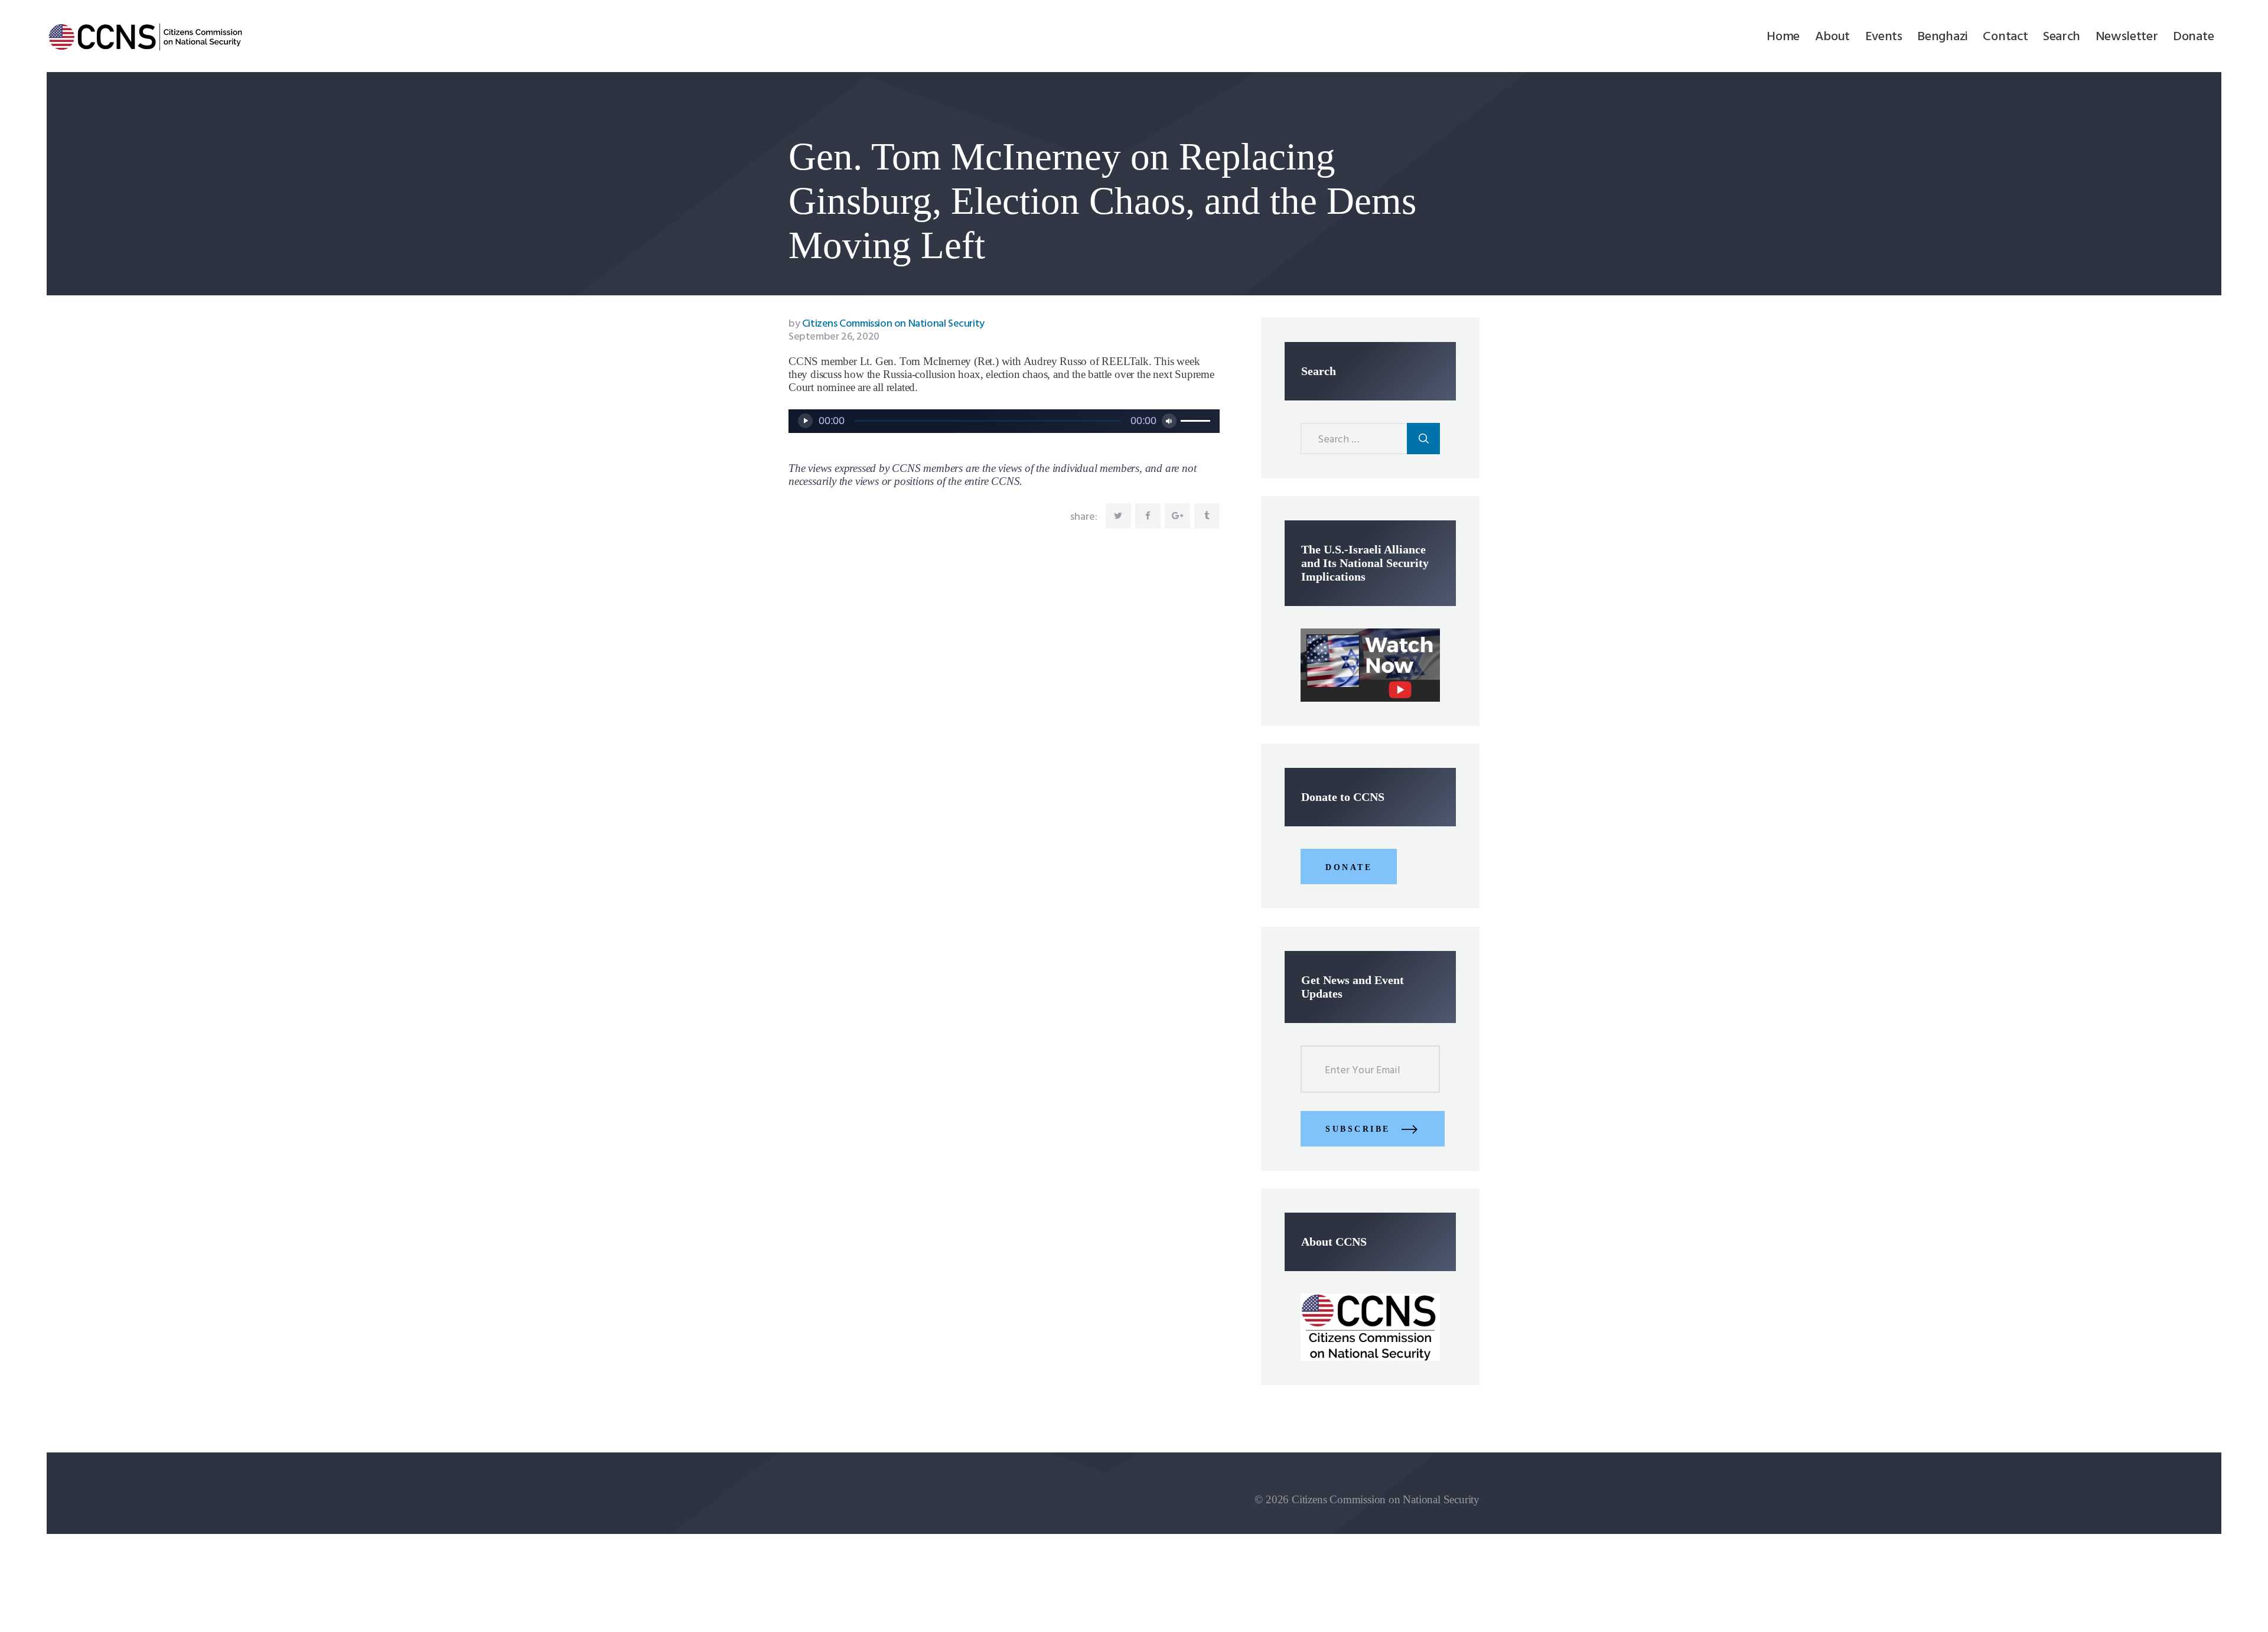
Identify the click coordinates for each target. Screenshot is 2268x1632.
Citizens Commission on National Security (887, 324)
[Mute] (1169, 421)
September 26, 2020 (834, 337)
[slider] (1197, 420)
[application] (1004, 421)
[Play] (805, 421)
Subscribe (1358, 1129)
